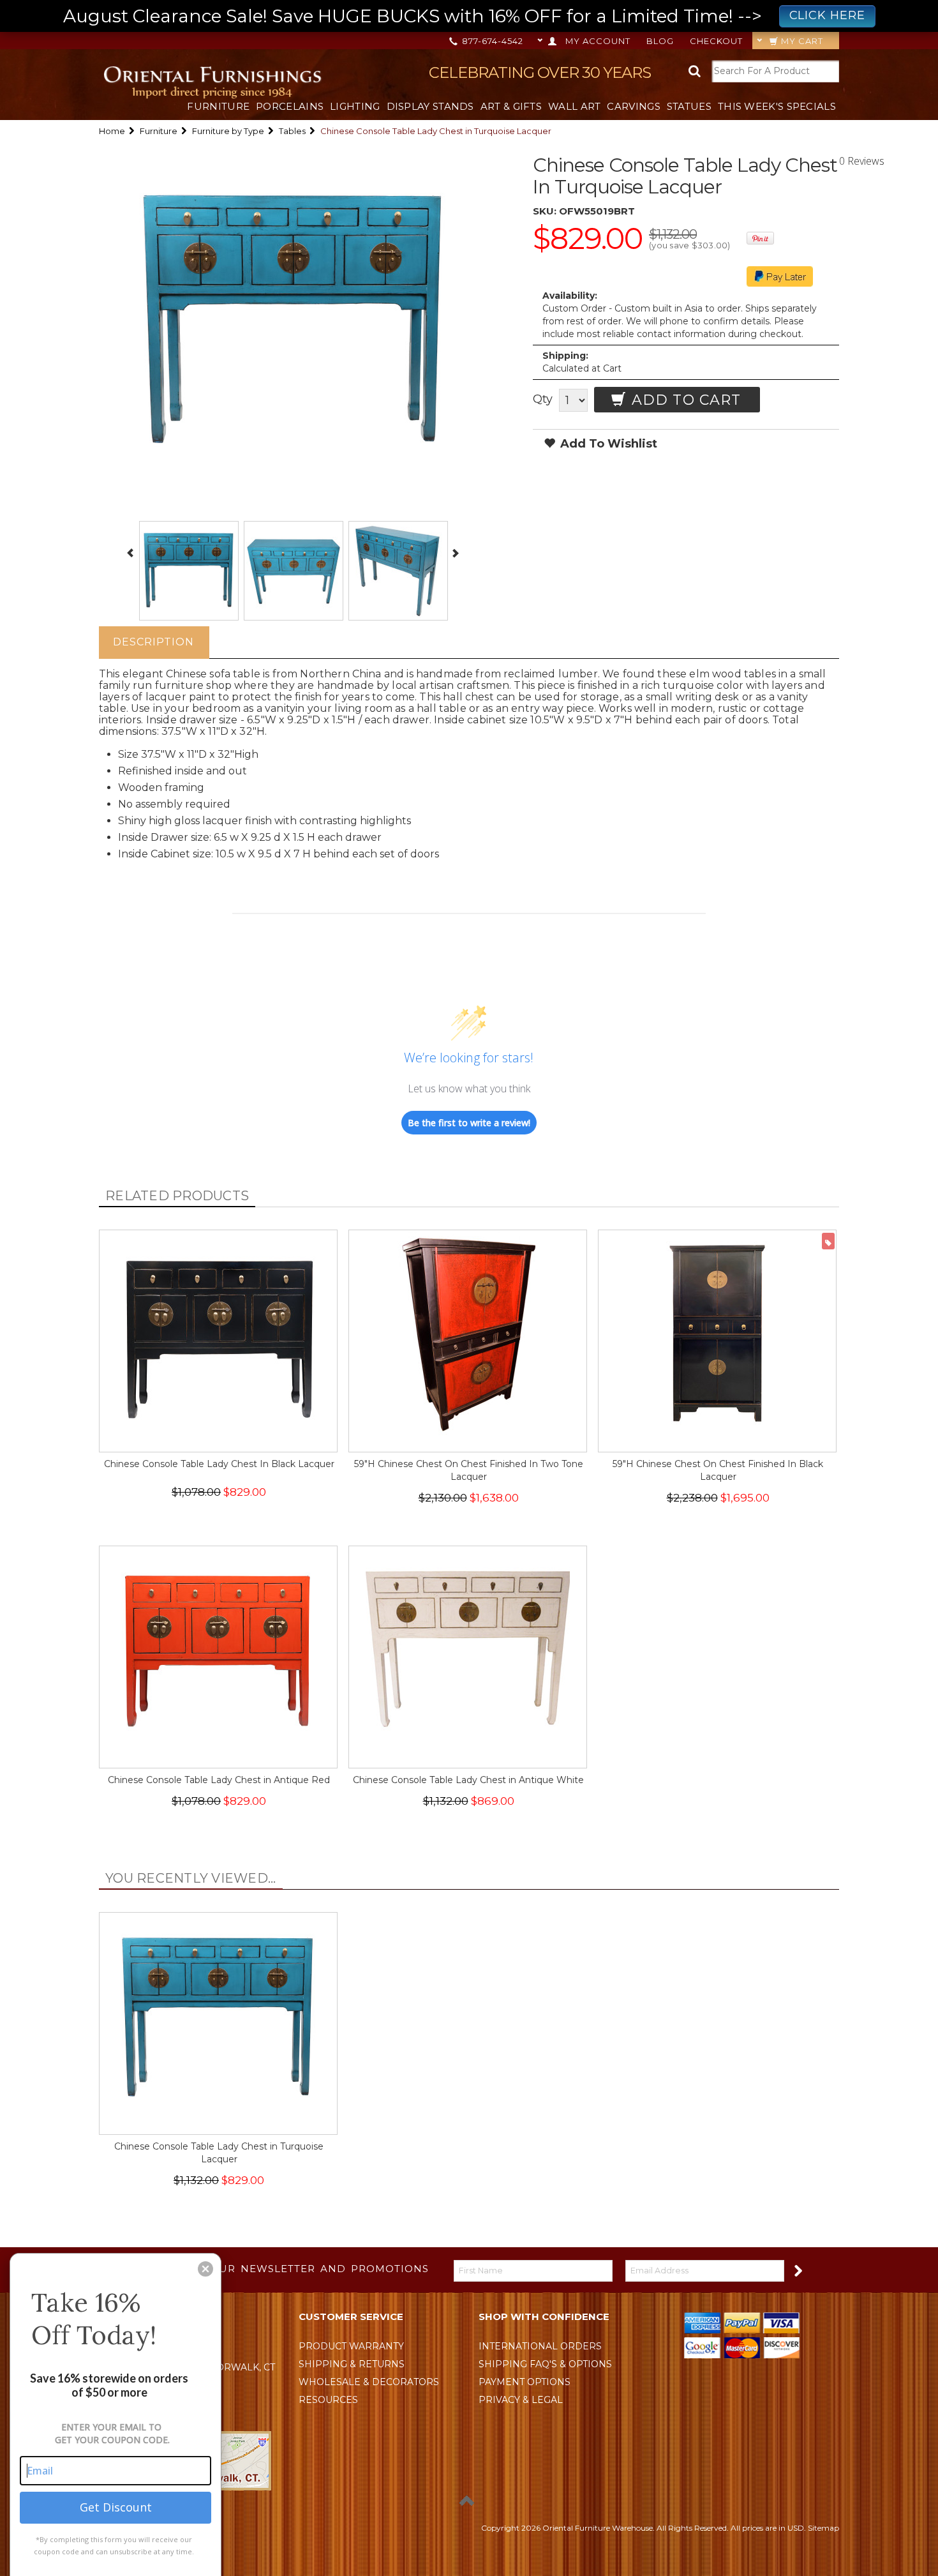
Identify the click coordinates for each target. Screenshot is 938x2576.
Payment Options (525, 2382)
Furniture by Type (228, 131)
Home (112, 131)
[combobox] (775, 71)
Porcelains (290, 106)
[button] (205, 2269)
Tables (292, 131)
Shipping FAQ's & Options (545, 2364)
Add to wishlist (607, 444)
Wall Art (574, 106)
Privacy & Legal (521, 2400)
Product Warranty (351, 2346)
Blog (660, 41)
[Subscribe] (797, 2270)
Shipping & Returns (352, 2364)
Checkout (716, 41)
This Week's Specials (777, 106)
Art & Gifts (511, 106)
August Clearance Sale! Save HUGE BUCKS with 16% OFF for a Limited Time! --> (464, 16)
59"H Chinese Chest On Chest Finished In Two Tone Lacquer (469, 1470)
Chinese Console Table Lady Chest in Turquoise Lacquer (219, 2153)
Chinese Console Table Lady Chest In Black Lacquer (219, 1464)
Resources (328, 2400)
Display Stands (430, 106)
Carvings (633, 106)
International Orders (540, 2346)
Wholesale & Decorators (369, 2382)
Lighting (355, 106)
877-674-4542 (491, 41)
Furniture (218, 106)
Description (153, 642)
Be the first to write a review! (469, 1123)
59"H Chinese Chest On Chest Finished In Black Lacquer (718, 1470)
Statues (689, 106)
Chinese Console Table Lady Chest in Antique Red (219, 1780)
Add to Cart (684, 400)
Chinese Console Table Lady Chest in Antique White (468, 1780)
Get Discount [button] (116, 2507)
